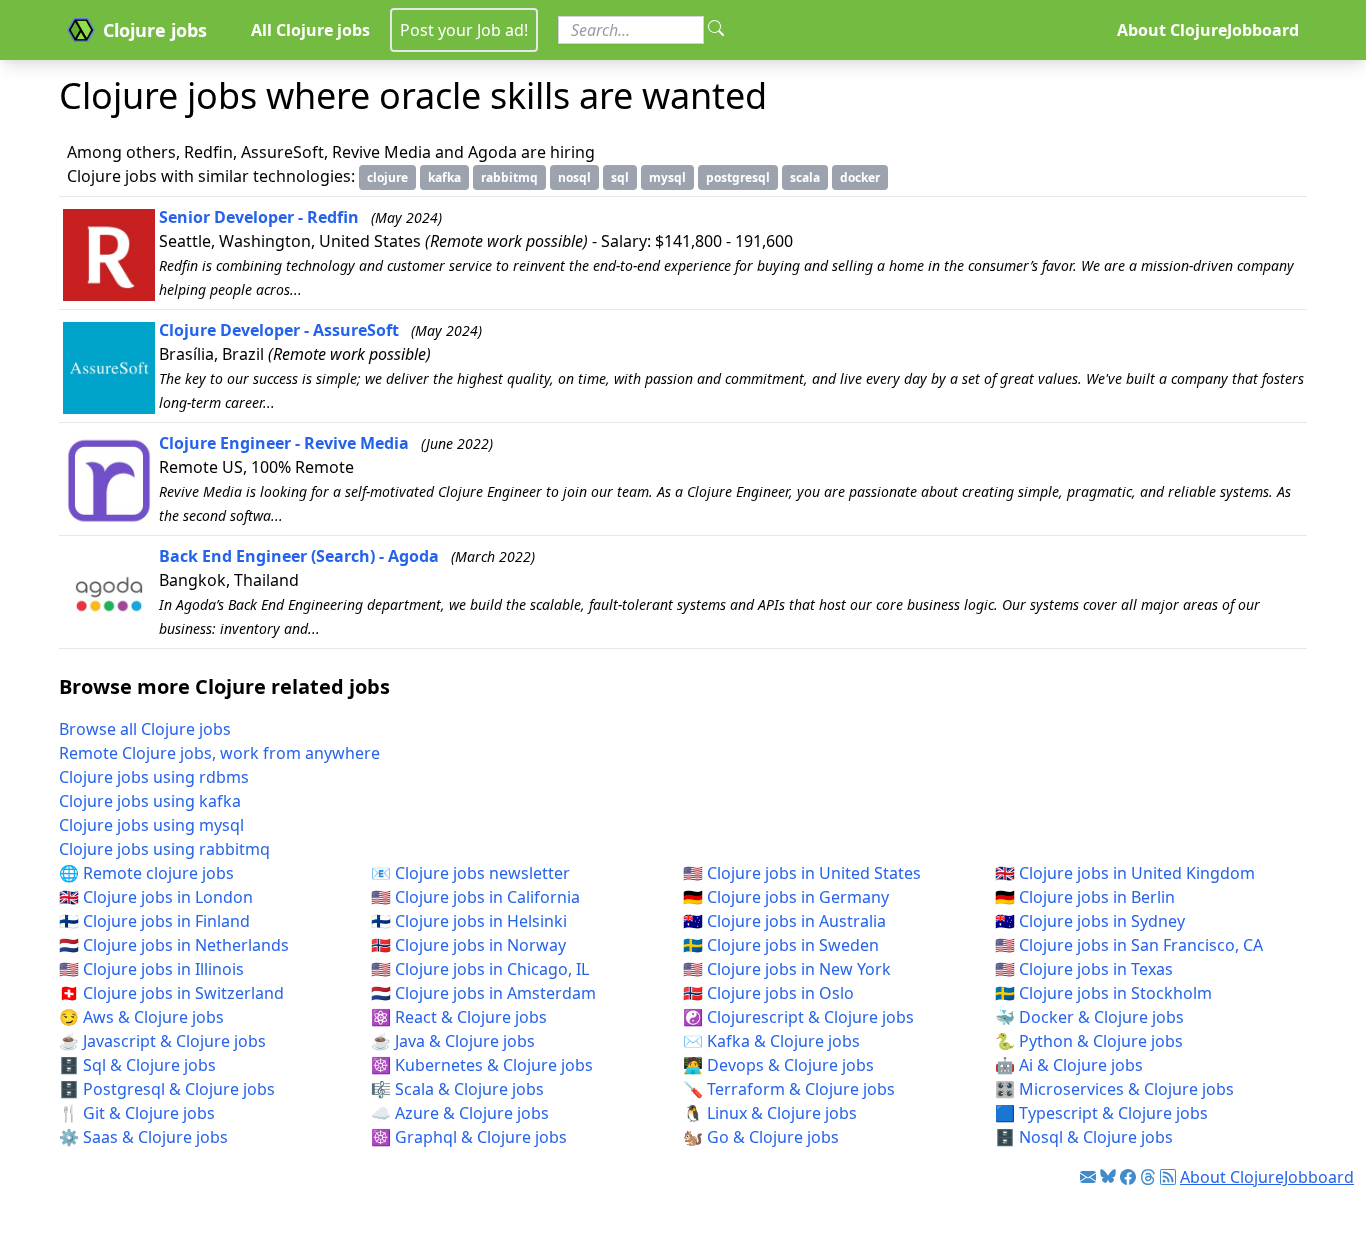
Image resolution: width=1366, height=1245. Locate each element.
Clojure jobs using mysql (151, 825)
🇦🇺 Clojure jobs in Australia (784, 921)
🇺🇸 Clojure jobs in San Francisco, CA (1129, 945)
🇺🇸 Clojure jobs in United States (802, 873)
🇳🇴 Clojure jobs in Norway (468, 945)
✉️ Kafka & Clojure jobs (771, 1041)
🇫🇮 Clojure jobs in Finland (154, 921)
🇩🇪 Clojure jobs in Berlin (1085, 897)
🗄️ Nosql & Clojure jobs (1084, 1137)
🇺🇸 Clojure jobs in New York (787, 969)
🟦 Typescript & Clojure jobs (1101, 1113)
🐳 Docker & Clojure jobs (1089, 1017)
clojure (387, 177)
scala (805, 177)
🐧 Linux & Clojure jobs (770, 1113)
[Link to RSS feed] (1168, 1177)
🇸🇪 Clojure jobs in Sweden (781, 945)
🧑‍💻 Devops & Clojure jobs (778, 1065)
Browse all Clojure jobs (145, 729)
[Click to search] (716, 30)
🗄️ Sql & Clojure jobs (137, 1065)
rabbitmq (509, 177)
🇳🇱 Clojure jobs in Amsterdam (483, 993)
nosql (574, 177)
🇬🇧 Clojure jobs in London (156, 897)
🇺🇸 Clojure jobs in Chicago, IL (480, 969)
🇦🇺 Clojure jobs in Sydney (1090, 921)
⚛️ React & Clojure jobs (459, 1017)
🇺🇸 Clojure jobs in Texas (1084, 969)
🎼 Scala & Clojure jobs (457, 1089)
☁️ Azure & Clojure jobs (460, 1113)
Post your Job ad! (464, 30)
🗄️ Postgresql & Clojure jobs (167, 1089)
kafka (444, 177)
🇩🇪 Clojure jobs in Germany (786, 897)
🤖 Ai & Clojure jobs (1069, 1065)
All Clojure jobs (310, 30)
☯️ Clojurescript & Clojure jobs (798, 1017)
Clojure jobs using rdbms (154, 777)
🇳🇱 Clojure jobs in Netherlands (174, 945)
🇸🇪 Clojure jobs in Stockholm (1103, 993)
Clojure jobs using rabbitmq (164, 849)
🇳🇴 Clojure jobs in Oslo (768, 993)
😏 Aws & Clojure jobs (141, 1017)
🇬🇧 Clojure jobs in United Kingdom (1125, 873)
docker (860, 177)
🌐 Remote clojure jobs (146, 873)
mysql (667, 177)
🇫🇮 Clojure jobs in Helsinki (469, 921)
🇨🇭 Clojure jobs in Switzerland (171, 993)
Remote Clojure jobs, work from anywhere (219, 753)
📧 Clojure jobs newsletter (470, 873)
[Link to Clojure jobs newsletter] (1088, 1177)
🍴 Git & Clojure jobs (137, 1113)
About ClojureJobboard (1208, 30)
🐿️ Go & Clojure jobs (761, 1137)
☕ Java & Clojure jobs (453, 1041)
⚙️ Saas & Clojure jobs (143, 1137)
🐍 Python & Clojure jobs (1089, 1041)
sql (620, 177)
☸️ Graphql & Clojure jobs (469, 1137)
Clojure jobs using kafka (150, 801)
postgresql (738, 177)
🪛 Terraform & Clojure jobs (789, 1089)
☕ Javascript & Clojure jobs (162, 1041)
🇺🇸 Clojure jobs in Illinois (151, 969)
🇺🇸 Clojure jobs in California (475, 897)
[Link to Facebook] (1128, 1177)
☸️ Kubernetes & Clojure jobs (482, 1065)
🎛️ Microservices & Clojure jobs (1114, 1089)
